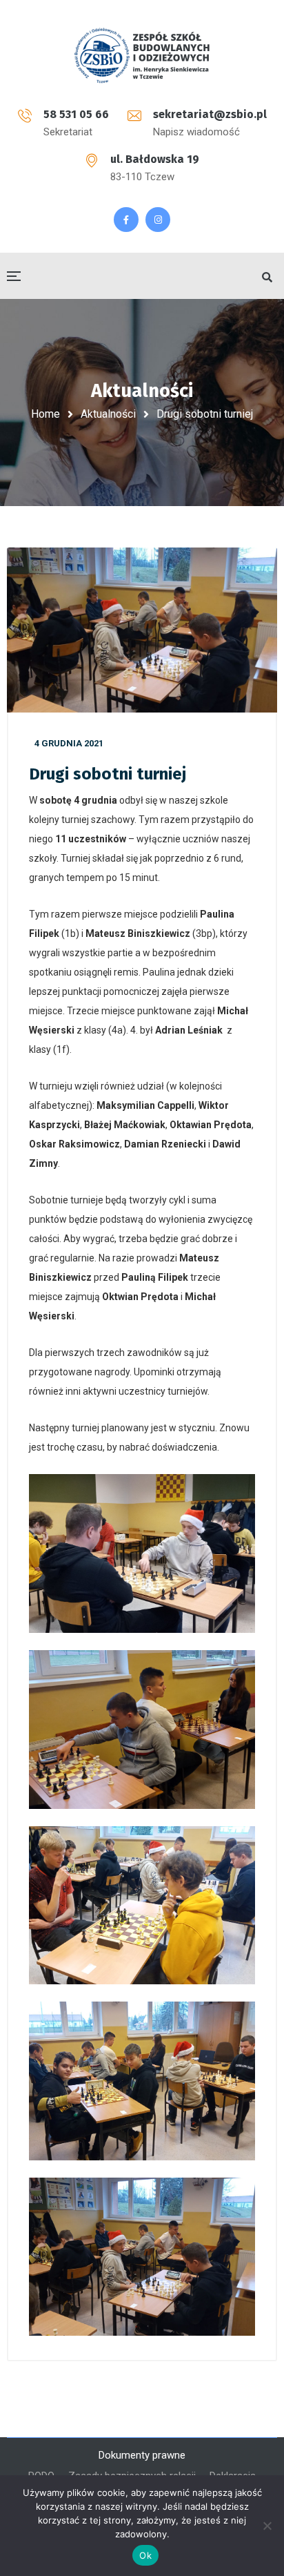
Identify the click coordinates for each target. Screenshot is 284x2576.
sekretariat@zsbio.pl (210, 114)
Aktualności (108, 414)
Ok (145, 2555)
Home (45, 414)
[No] (267, 2526)
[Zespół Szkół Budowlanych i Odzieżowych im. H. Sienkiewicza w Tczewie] (142, 55)
